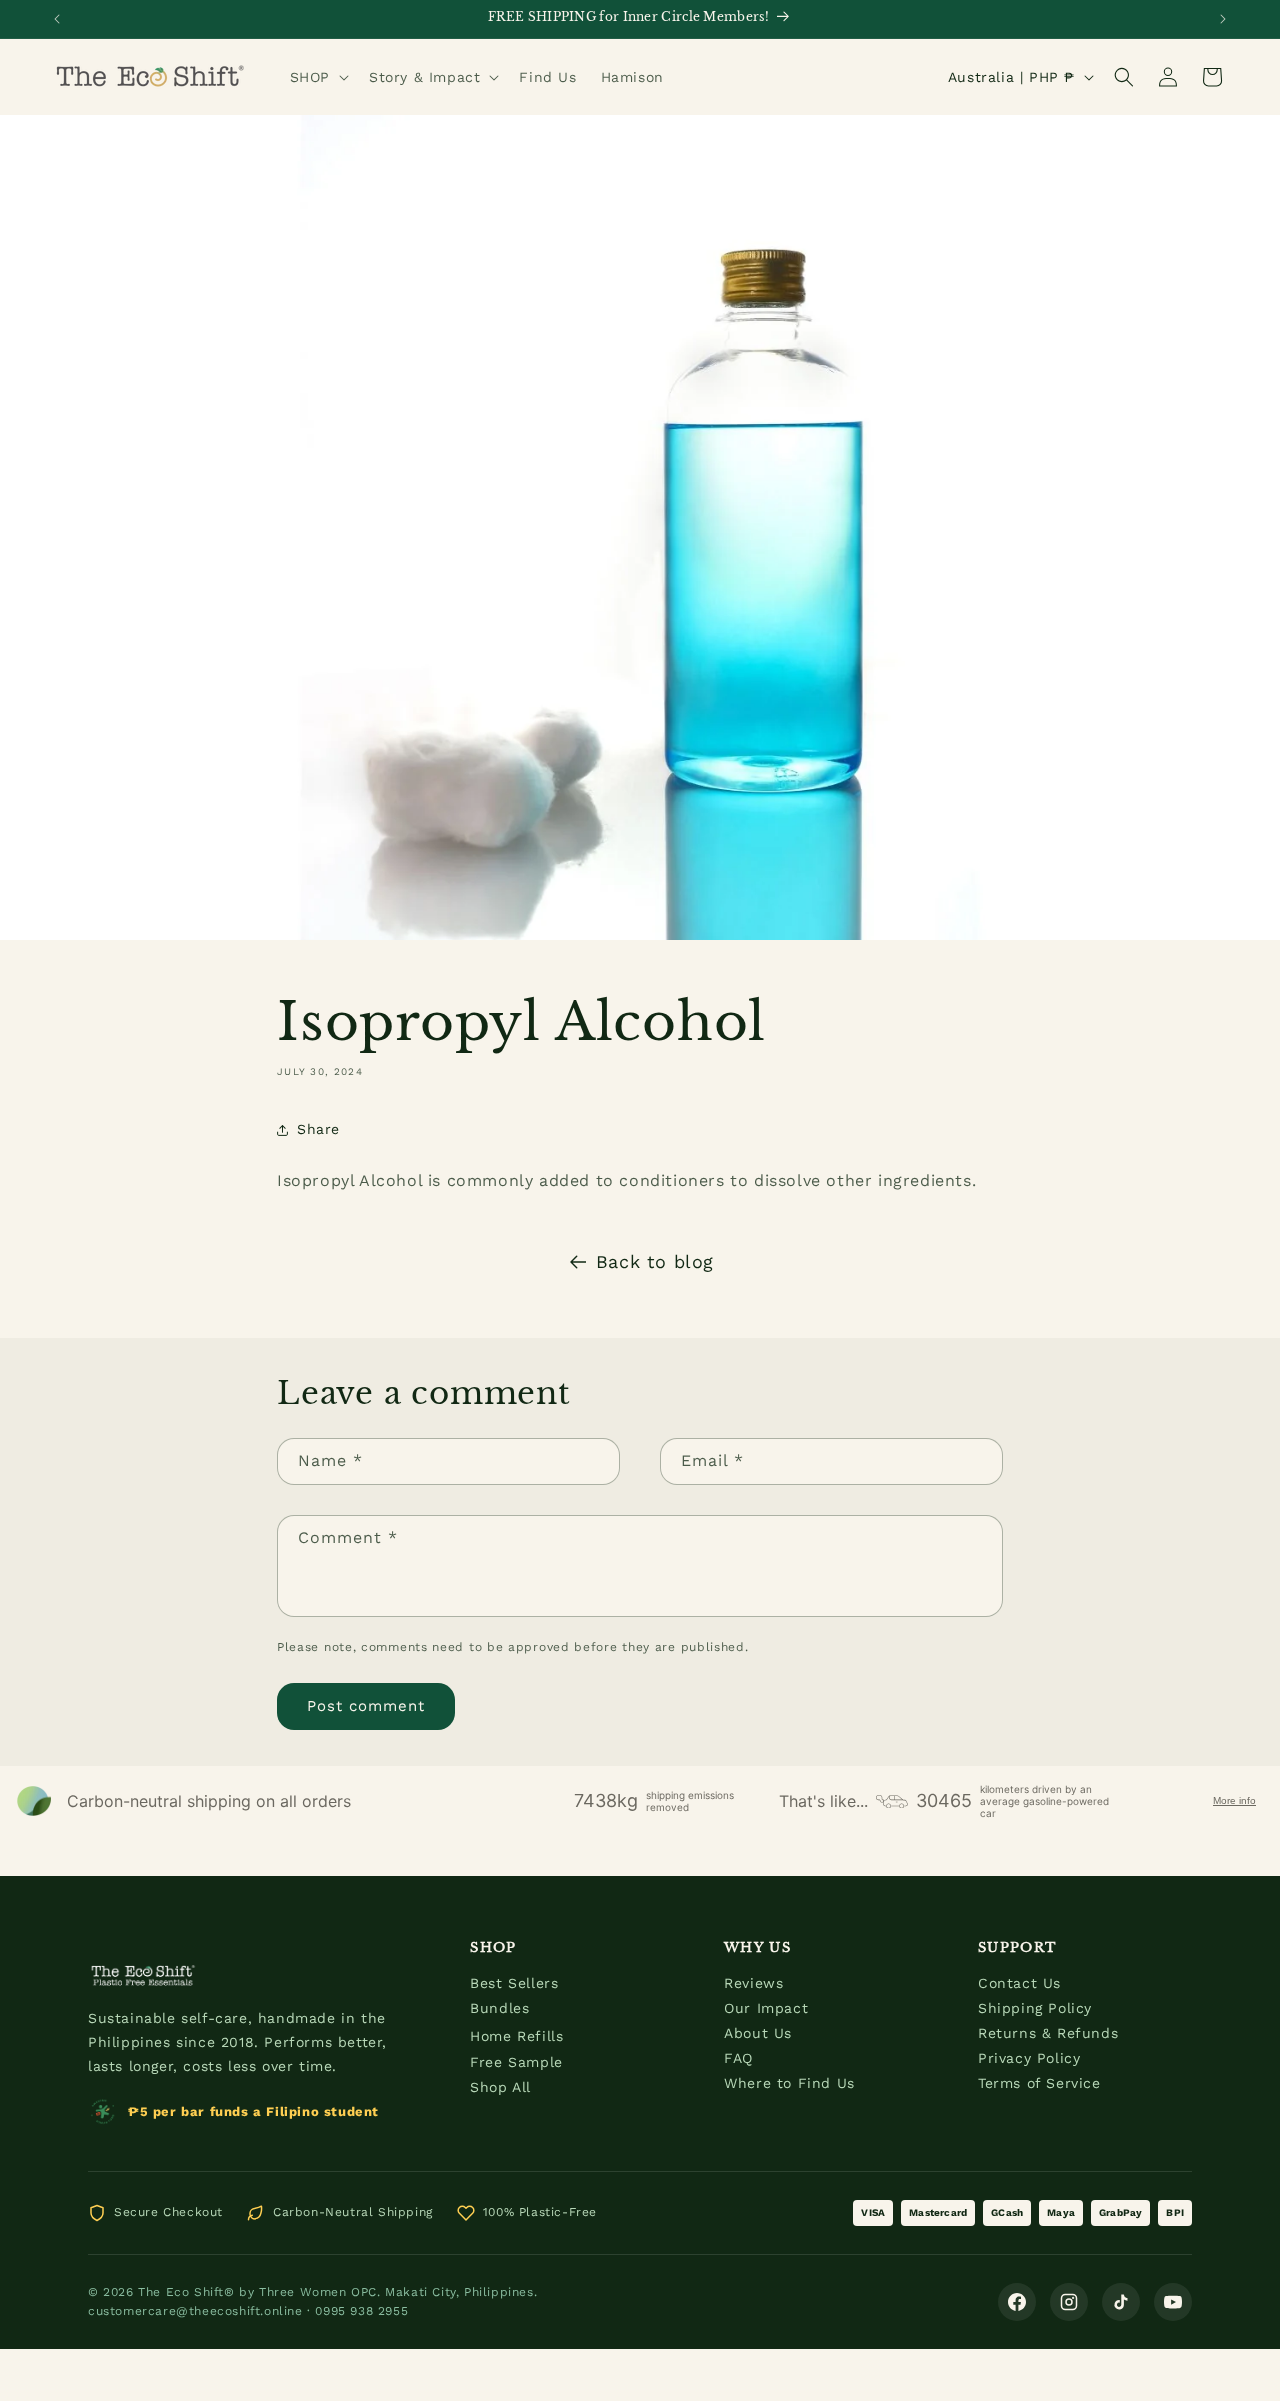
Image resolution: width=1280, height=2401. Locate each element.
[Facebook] (1017, 2302)
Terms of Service (1039, 2083)
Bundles (499, 2008)
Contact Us (1019, 1983)
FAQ (738, 2058)
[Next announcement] (1223, 19)
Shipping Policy (1035, 2008)
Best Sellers (514, 1983)
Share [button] (318, 1129)
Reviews (753, 1983)
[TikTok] (1121, 2302)
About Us (758, 2033)
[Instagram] (1069, 2302)
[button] (317, 77)
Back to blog (655, 1261)
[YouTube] (1173, 2302)
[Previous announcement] (57, 19)
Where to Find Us (789, 2083)
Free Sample (516, 2062)
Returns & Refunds (1048, 2033)
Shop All (500, 2087)
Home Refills (516, 2036)
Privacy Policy (1029, 2058)
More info (1234, 1800)
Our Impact (766, 2008)
